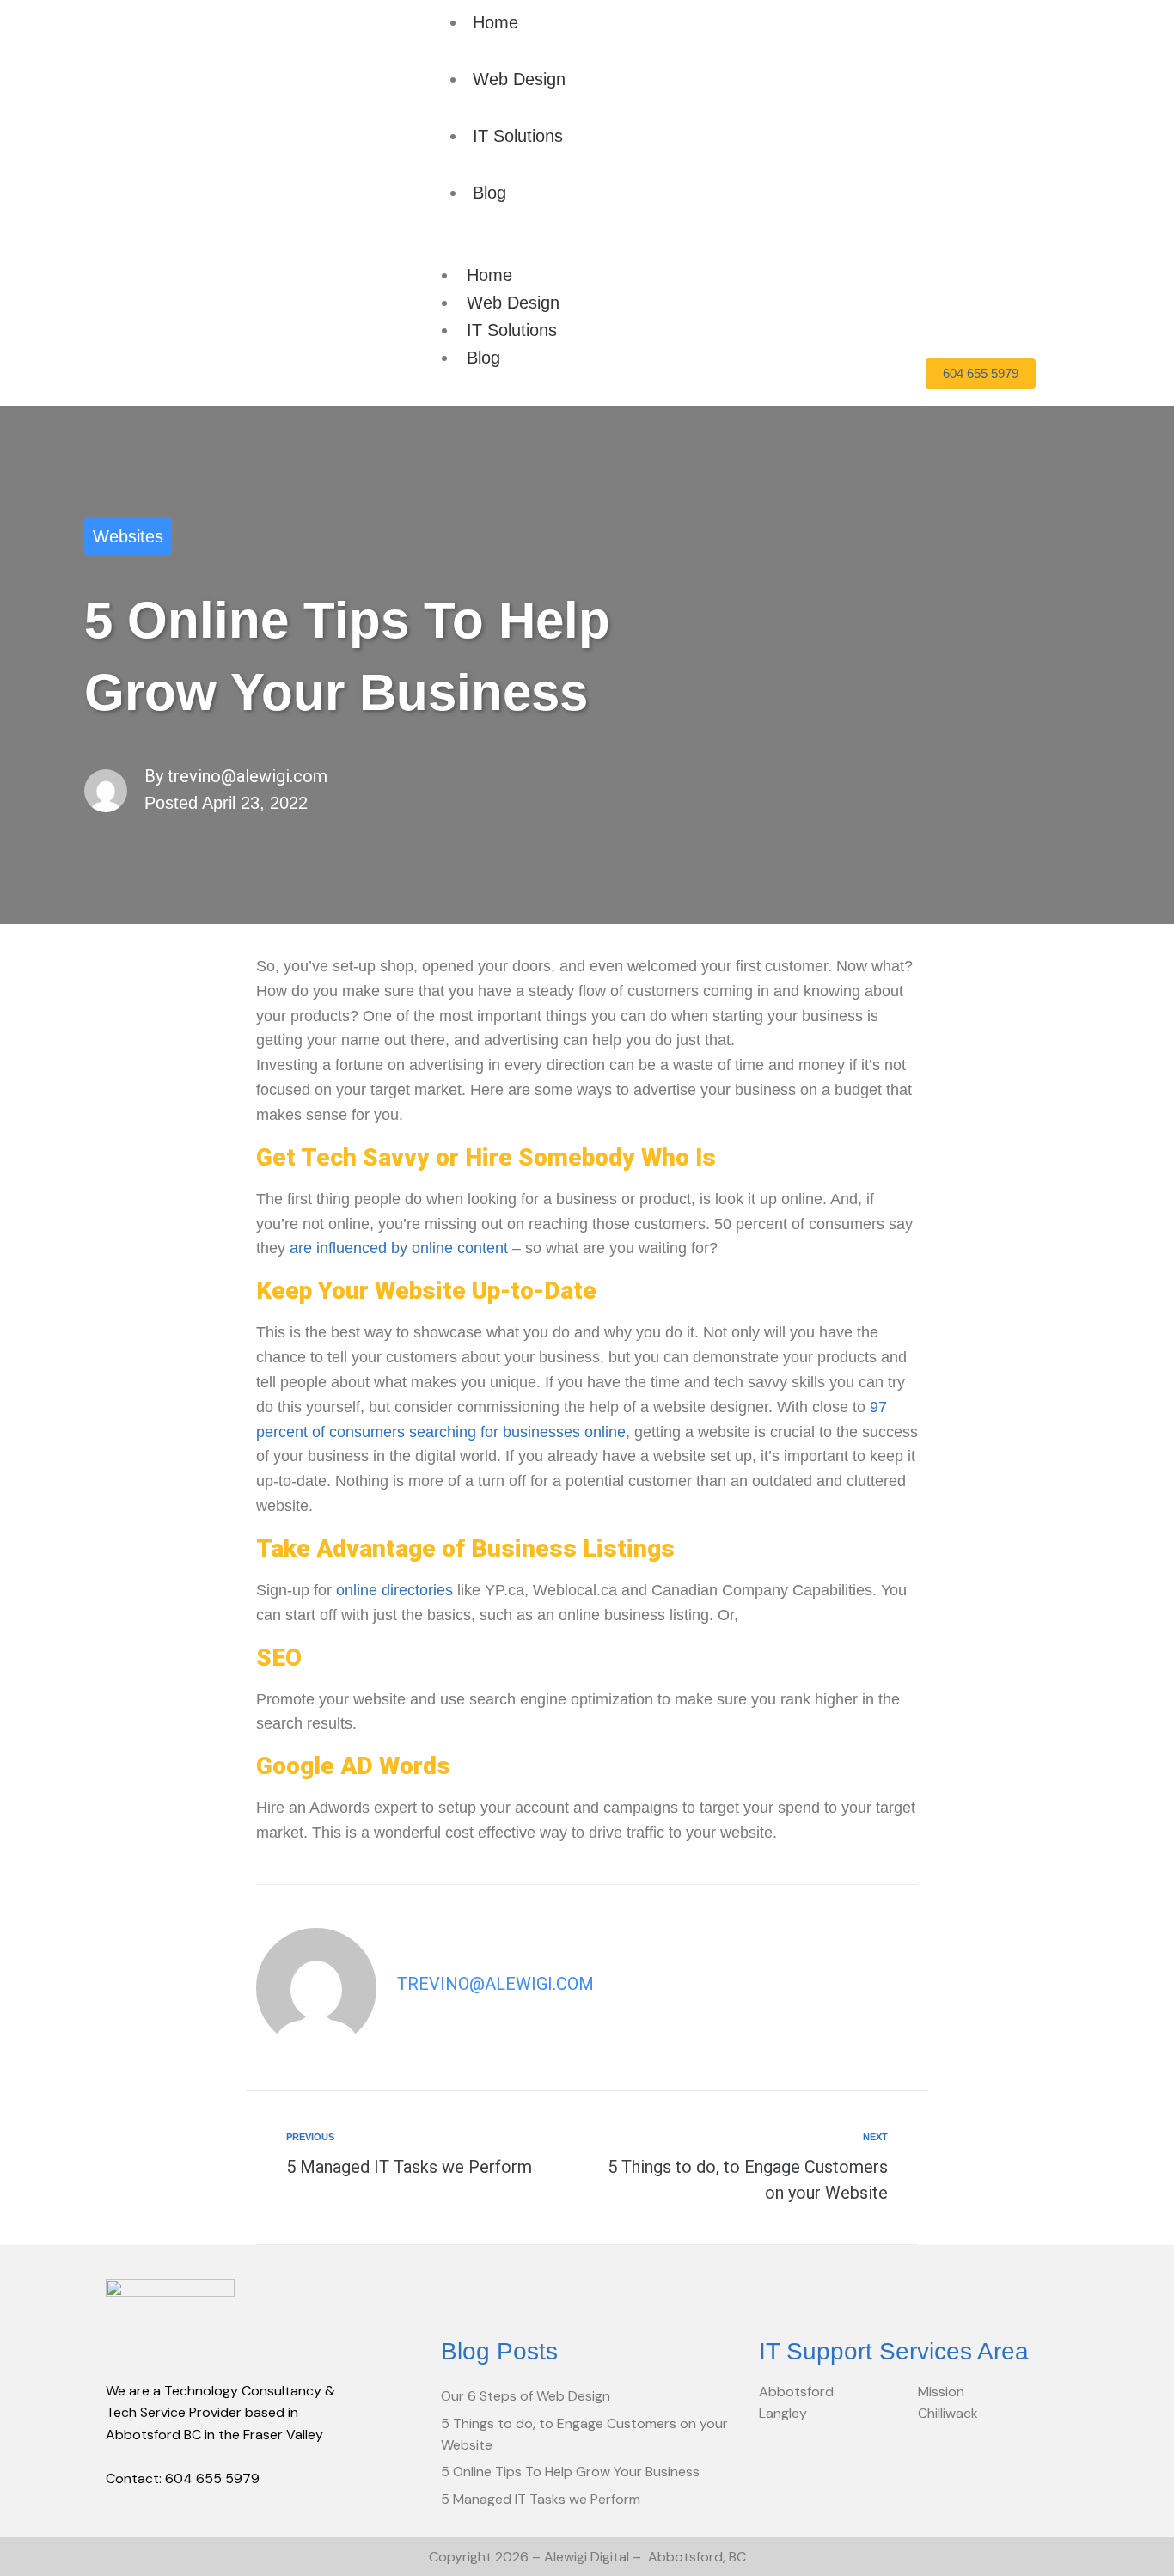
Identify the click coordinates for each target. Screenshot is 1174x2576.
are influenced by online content (399, 1248)
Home (495, 22)
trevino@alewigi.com (248, 776)
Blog (489, 193)
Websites (128, 536)
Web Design (519, 79)
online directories (394, 1590)
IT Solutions (518, 136)
